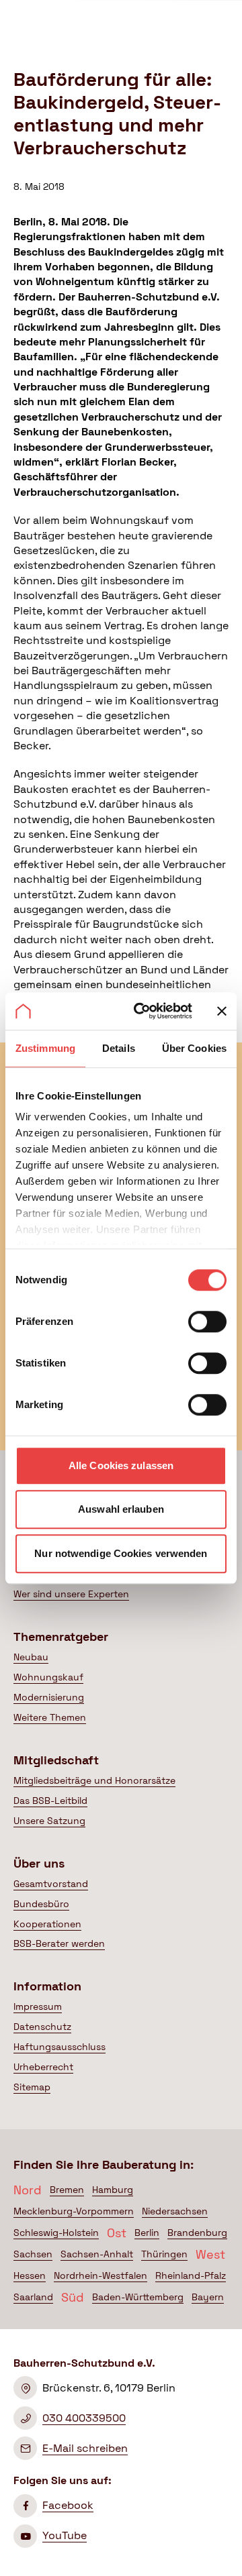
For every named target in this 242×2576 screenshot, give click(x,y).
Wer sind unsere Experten (71, 1594)
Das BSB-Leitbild (50, 1801)
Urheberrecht (43, 2067)
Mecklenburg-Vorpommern (74, 2211)
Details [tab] (119, 1048)
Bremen (67, 2190)
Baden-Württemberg (138, 2297)
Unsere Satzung (49, 1821)
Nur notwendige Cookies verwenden (121, 1553)
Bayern (208, 2297)
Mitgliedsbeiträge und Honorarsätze (94, 1780)
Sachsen (33, 2254)
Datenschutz (42, 2027)
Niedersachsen (175, 2211)
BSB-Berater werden (59, 1943)
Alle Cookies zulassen (121, 1465)
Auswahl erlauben (121, 1509)
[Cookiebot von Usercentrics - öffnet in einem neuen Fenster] (142, 1011)
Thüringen (164, 2254)
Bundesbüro (41, 1904)
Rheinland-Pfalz (191, 2275)
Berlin (147, 2233)
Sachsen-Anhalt (97, 2254)
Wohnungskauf (48, 1677)
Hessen (30, 2275)
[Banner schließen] (222, 1011)
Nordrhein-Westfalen (100, 2275)
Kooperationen (47, 1924)
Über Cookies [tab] (194, 1048)
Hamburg (113, 2190)
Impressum (38, 2006)
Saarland (33, 2297)
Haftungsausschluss (59, 2047)
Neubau (31, 1657)
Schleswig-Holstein (56, 2233)
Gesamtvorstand (51, 1884)
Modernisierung (49, 1697)
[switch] (207, 1322)
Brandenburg (197, 2233)
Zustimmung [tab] (45, 1048)
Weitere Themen (50, 1717)
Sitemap (32, 2087)
